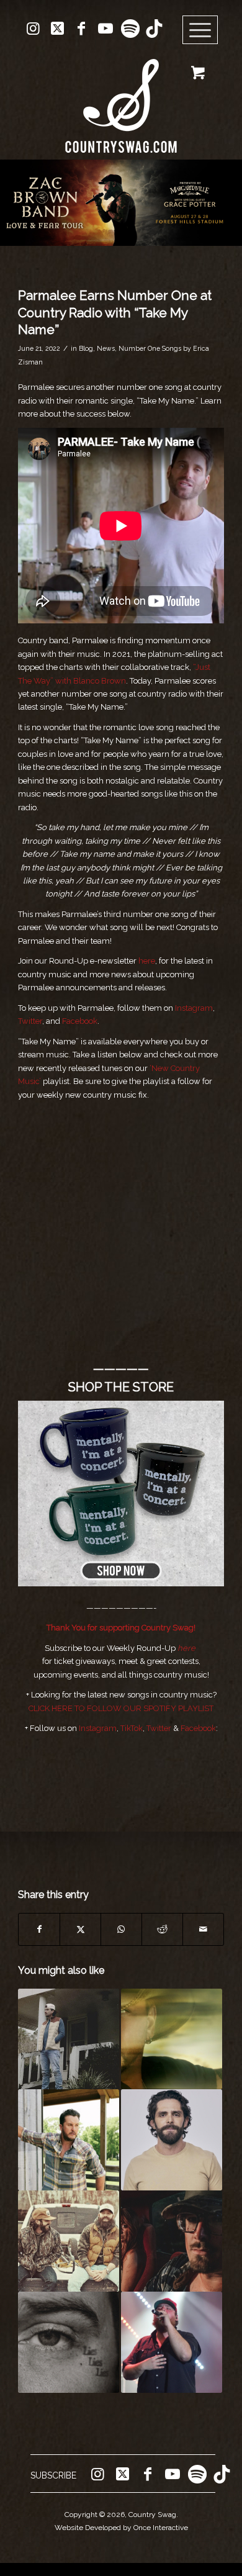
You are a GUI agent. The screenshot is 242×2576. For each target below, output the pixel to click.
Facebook (80, 1021)
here (147, 961)
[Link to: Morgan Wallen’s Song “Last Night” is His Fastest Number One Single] (69, 2039)
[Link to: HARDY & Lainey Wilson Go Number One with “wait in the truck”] (172, 2241)
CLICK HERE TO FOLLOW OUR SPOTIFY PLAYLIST (121, 1708)
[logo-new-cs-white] (121, 97)
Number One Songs (150, 348)
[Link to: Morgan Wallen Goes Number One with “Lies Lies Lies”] (69, 2342)
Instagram (194, 1008)
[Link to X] (57, 29)
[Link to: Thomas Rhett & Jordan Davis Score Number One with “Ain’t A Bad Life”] (69, 2241)
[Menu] (200, 30)
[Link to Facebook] (81, 29)
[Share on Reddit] (162, 1929)
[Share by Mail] (203, 1929)
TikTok (132, 1728)
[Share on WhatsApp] (121, 1929)
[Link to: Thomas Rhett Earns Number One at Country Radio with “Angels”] (172, 2140)
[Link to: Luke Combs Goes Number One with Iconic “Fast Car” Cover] (172, 2342)
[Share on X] (80, 1929)
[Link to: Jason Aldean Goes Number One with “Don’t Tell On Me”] (172, 2039)
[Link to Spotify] (130, 29)
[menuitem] (204, 30)
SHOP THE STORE (121, 1387)
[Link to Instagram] (33, 29)
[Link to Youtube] (105, 29)
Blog (86, 348)
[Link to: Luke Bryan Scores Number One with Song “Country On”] (69, 2140)
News (106, 348)
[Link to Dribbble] (154, 29)
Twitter (30, 1021)
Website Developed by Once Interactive (121, 2528)
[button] (121, 203)
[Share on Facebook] (39, 1929)
